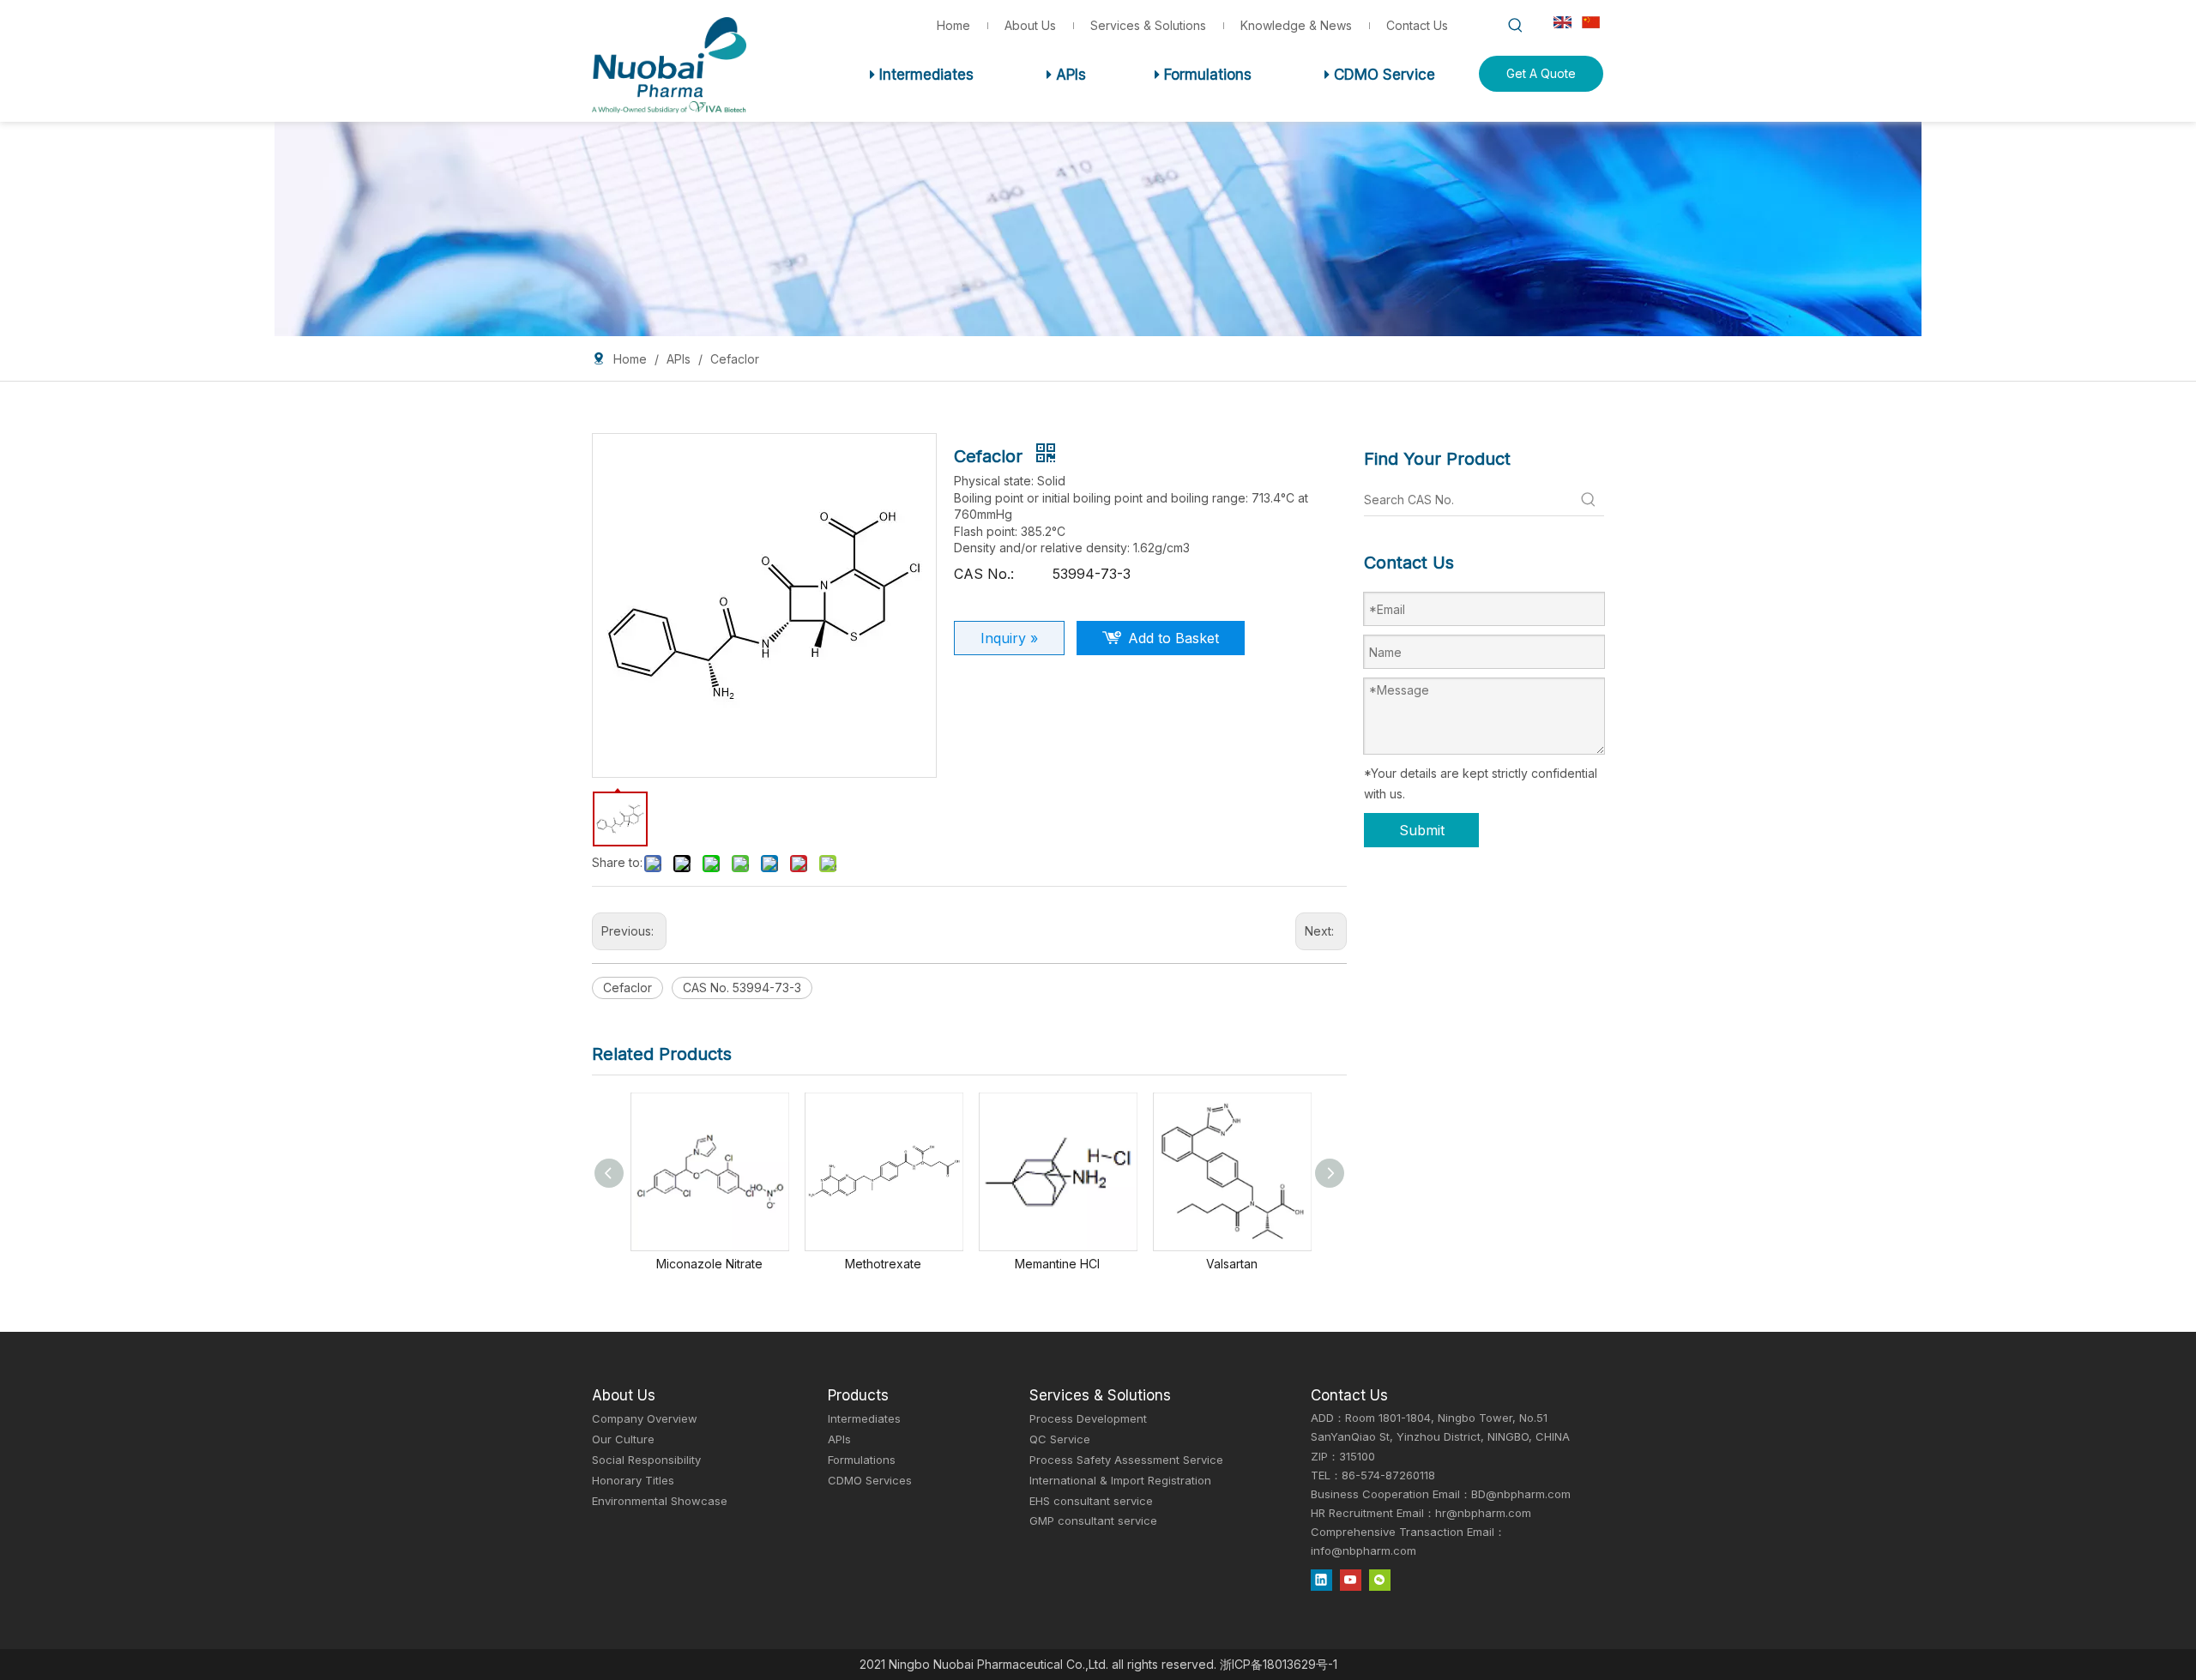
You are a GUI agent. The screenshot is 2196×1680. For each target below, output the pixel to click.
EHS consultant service (1091, 1501)
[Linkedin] (1321, 1580)
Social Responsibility (646, 1460)
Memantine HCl (1057, 1264)
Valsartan (1232, 1264)
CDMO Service (1380, 75)
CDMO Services (870, 1480)
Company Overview (645, 1418)
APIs (1066, 75)
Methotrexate (883, 1264)
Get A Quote (1541, 73)
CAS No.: (984, 574)
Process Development (1088, 1418)
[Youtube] (1351, 1580)
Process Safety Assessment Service (1126, 1460)
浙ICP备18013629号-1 (1279, 1664)
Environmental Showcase (660, 1501)
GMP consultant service (1093, 1520)
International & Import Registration (1120, 1480)
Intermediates (922, 75)
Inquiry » (1009, 638)
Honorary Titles (633, 1480)
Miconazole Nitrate (709, 1264)
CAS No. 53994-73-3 (742, 988)
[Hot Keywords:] (1516, 26)
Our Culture (623, 1439)
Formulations (1203, 75)
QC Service (1060, 1439)
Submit (1422, 830)
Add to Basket (1173, 638)
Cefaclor (627, 988)
